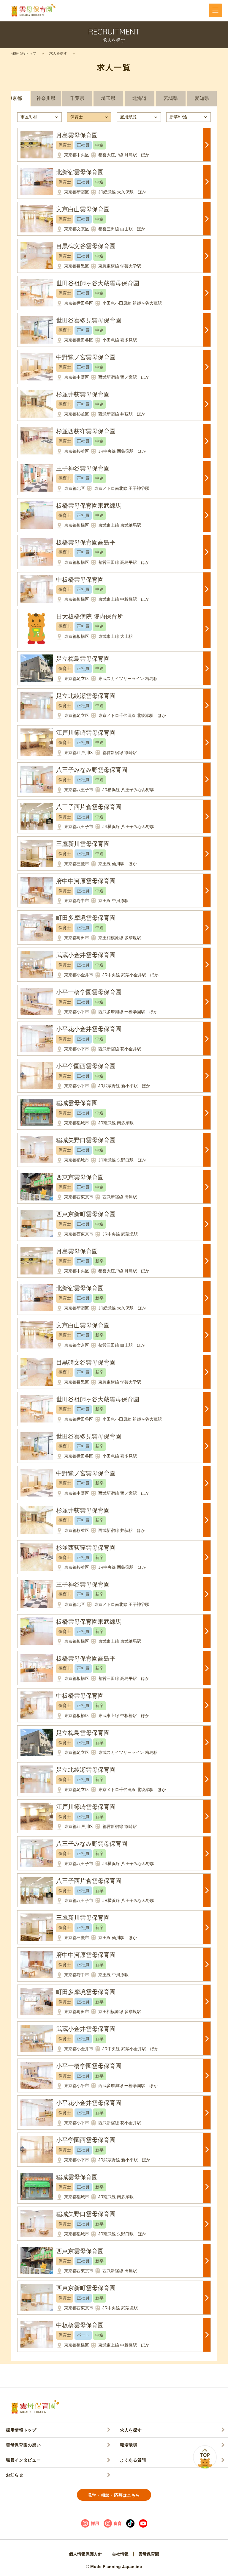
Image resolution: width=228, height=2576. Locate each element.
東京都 (15, 98)
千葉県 (77, 98)
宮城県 (171, 98)
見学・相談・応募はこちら (114, 2495)
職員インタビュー (23, 2460)
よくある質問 (133, 2460)
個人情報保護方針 (85, 2554)
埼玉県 (108, 98)
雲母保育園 (149, 2554)
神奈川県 (46, 98)
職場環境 (129, 2445)
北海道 (140, 98)
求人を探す (58, 53)
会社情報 (120, 2554)
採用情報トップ (24, 53)
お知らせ (15, 2475)
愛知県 (202, 98)
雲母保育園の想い (23, 2445)
